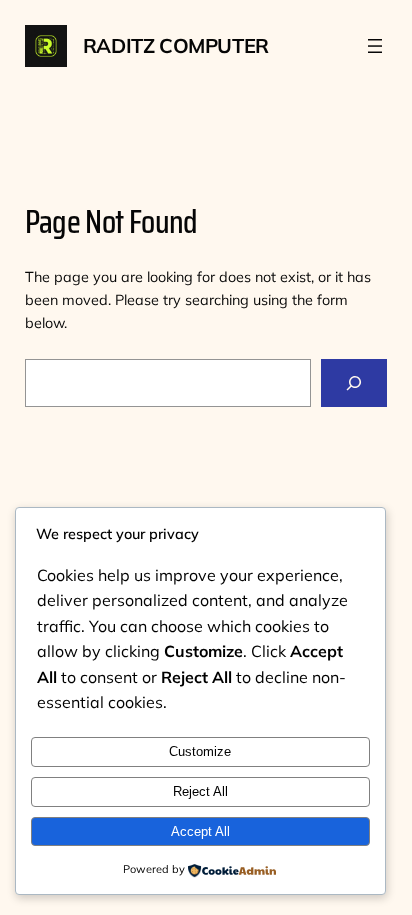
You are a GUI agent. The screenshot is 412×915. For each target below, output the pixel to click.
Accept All (200, 831)
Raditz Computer (176, 45)
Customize (200, 751)
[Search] (354, 382)
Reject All (200, 791)
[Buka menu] (375, 46)
